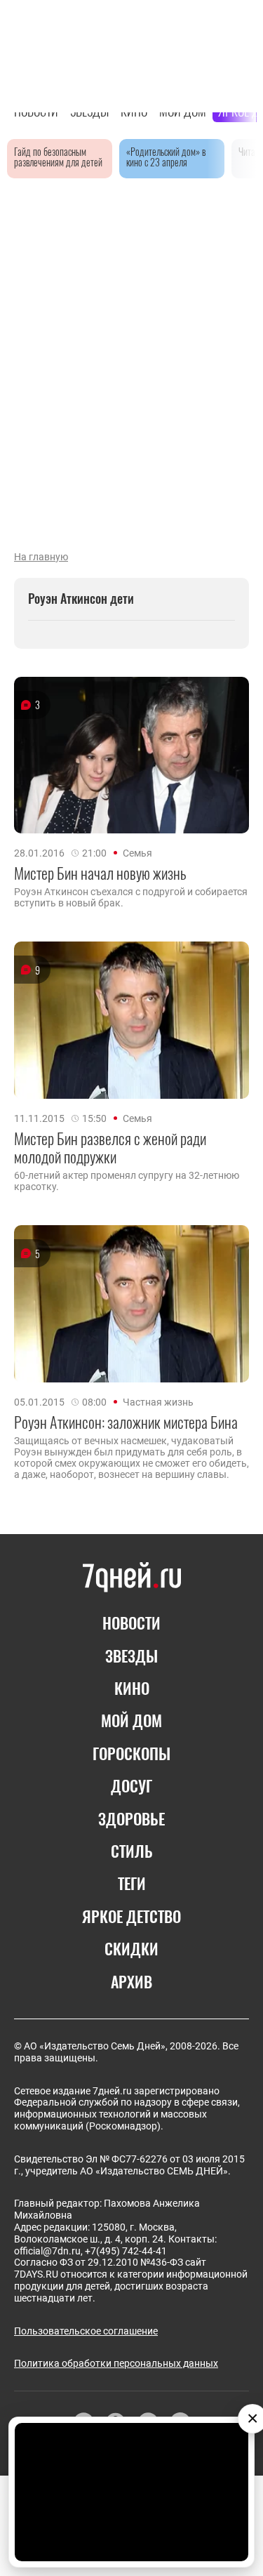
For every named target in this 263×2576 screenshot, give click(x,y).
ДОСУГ (131, 1785)
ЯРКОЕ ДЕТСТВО (131, 1916)
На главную (41, 557)
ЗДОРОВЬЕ (131, 1818)
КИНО (132, 1688)
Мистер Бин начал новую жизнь (100, 873)
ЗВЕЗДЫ (131, 1656)
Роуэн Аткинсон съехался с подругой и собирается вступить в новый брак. (131, 897)
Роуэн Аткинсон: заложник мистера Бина (126, 1422)
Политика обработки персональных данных (116, 2363)
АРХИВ (131, 1981)
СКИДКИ (131, 1948)
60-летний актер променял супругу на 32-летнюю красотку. (127, 1181)
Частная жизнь (158, 1402)
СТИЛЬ (132, 1851)
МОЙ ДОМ (131, 1720)
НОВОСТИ (131, 1623)
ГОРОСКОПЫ (131, 1753)
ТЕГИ (132, 1883)
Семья (137, 853)
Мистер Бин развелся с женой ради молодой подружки (110, 1148)
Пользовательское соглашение (86, 2331)
